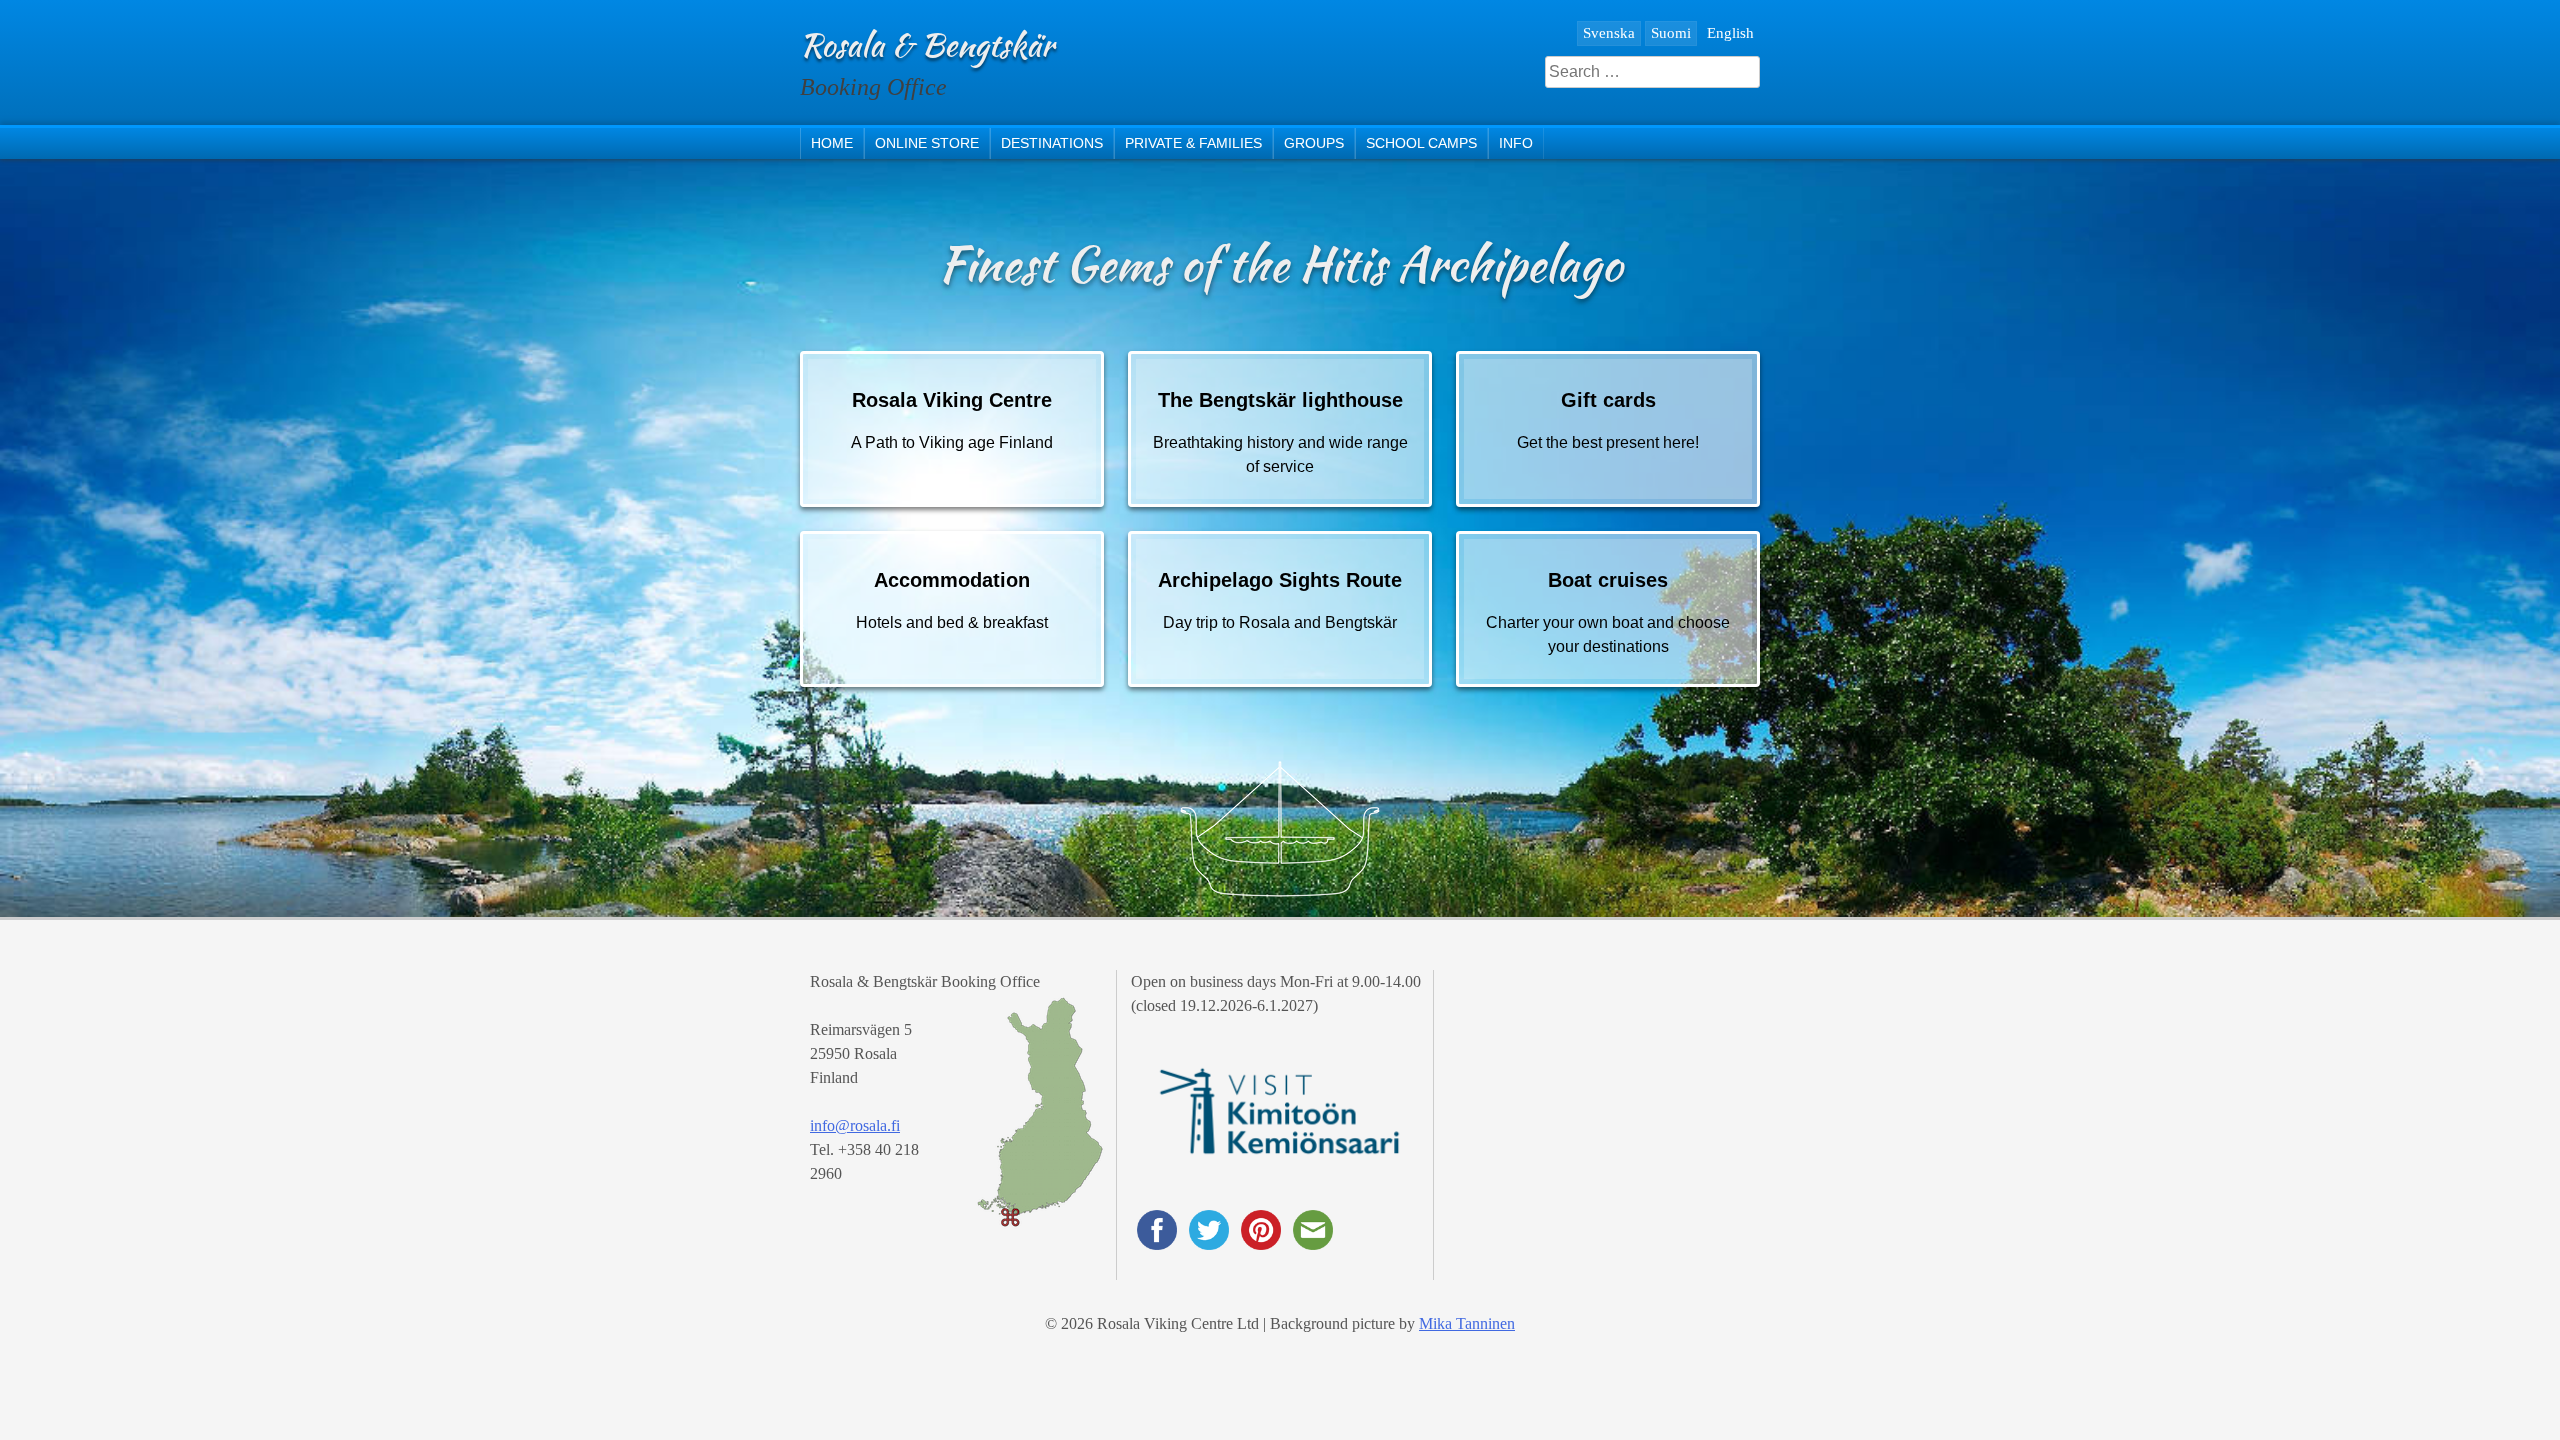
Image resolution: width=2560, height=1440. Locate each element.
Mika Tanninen (1467, 1323)
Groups (1314, 143)
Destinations (1052, 143)
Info (1516, 143)
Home (832, 143)
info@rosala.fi (855, 1125)
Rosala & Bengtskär (927, 44)
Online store (927, 143)
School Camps (1421, 143)
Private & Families (1193, 143)
